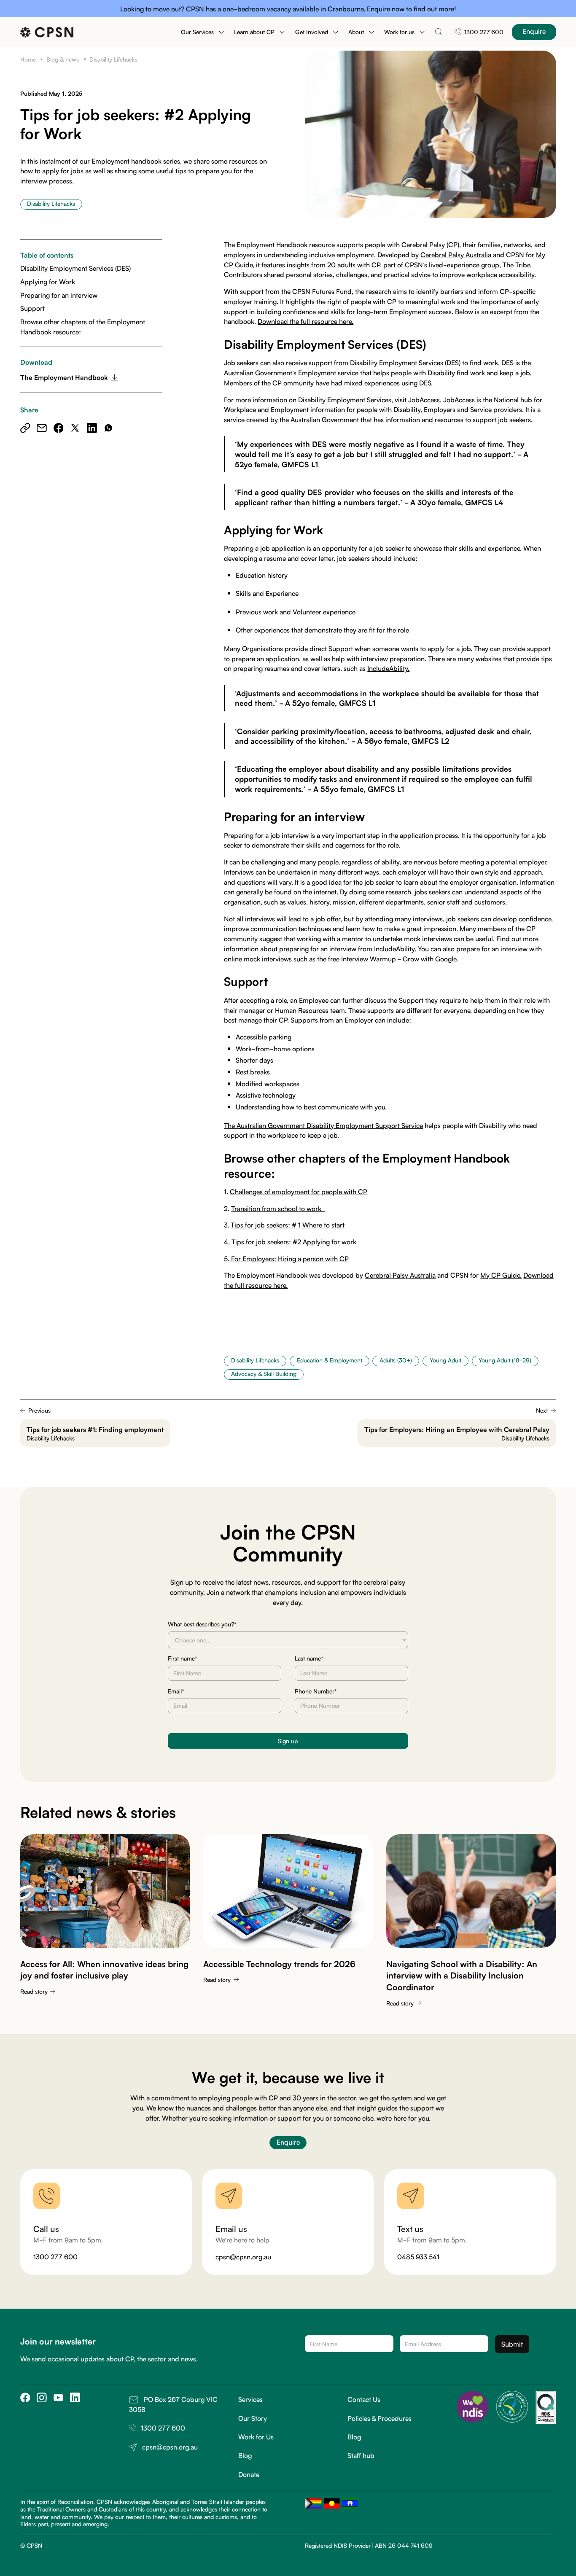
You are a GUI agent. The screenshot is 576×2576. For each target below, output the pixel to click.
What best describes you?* (202, 1624)
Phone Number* (316, 1691)
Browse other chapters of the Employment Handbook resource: (83, 326)
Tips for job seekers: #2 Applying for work (294, 1241)
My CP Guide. (501, 1275)
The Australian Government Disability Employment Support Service (323, 1125)
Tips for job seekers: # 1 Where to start (288, 1225)
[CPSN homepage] (47, 32)
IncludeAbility (394, 948)
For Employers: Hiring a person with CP (289, 1258)
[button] (202, 32)
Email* (176, 1691)
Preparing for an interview (59, 295)
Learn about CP (254, 32)
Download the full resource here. (305, 321)
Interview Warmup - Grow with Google (399, 958)
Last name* (309, 1658)
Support (32, 308)
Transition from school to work (278, 1208)
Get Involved (312, 32)
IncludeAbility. (388, 668)
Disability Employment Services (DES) (75, 268)
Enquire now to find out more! (412, 8)
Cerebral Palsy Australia (456, 254)
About (356, 32)
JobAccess (459, 399)
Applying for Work (48, 281)
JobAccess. (425, 399)
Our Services (197, 32)
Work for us (399, 32)
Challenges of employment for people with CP (299, 1191)
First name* (183, 1658)
